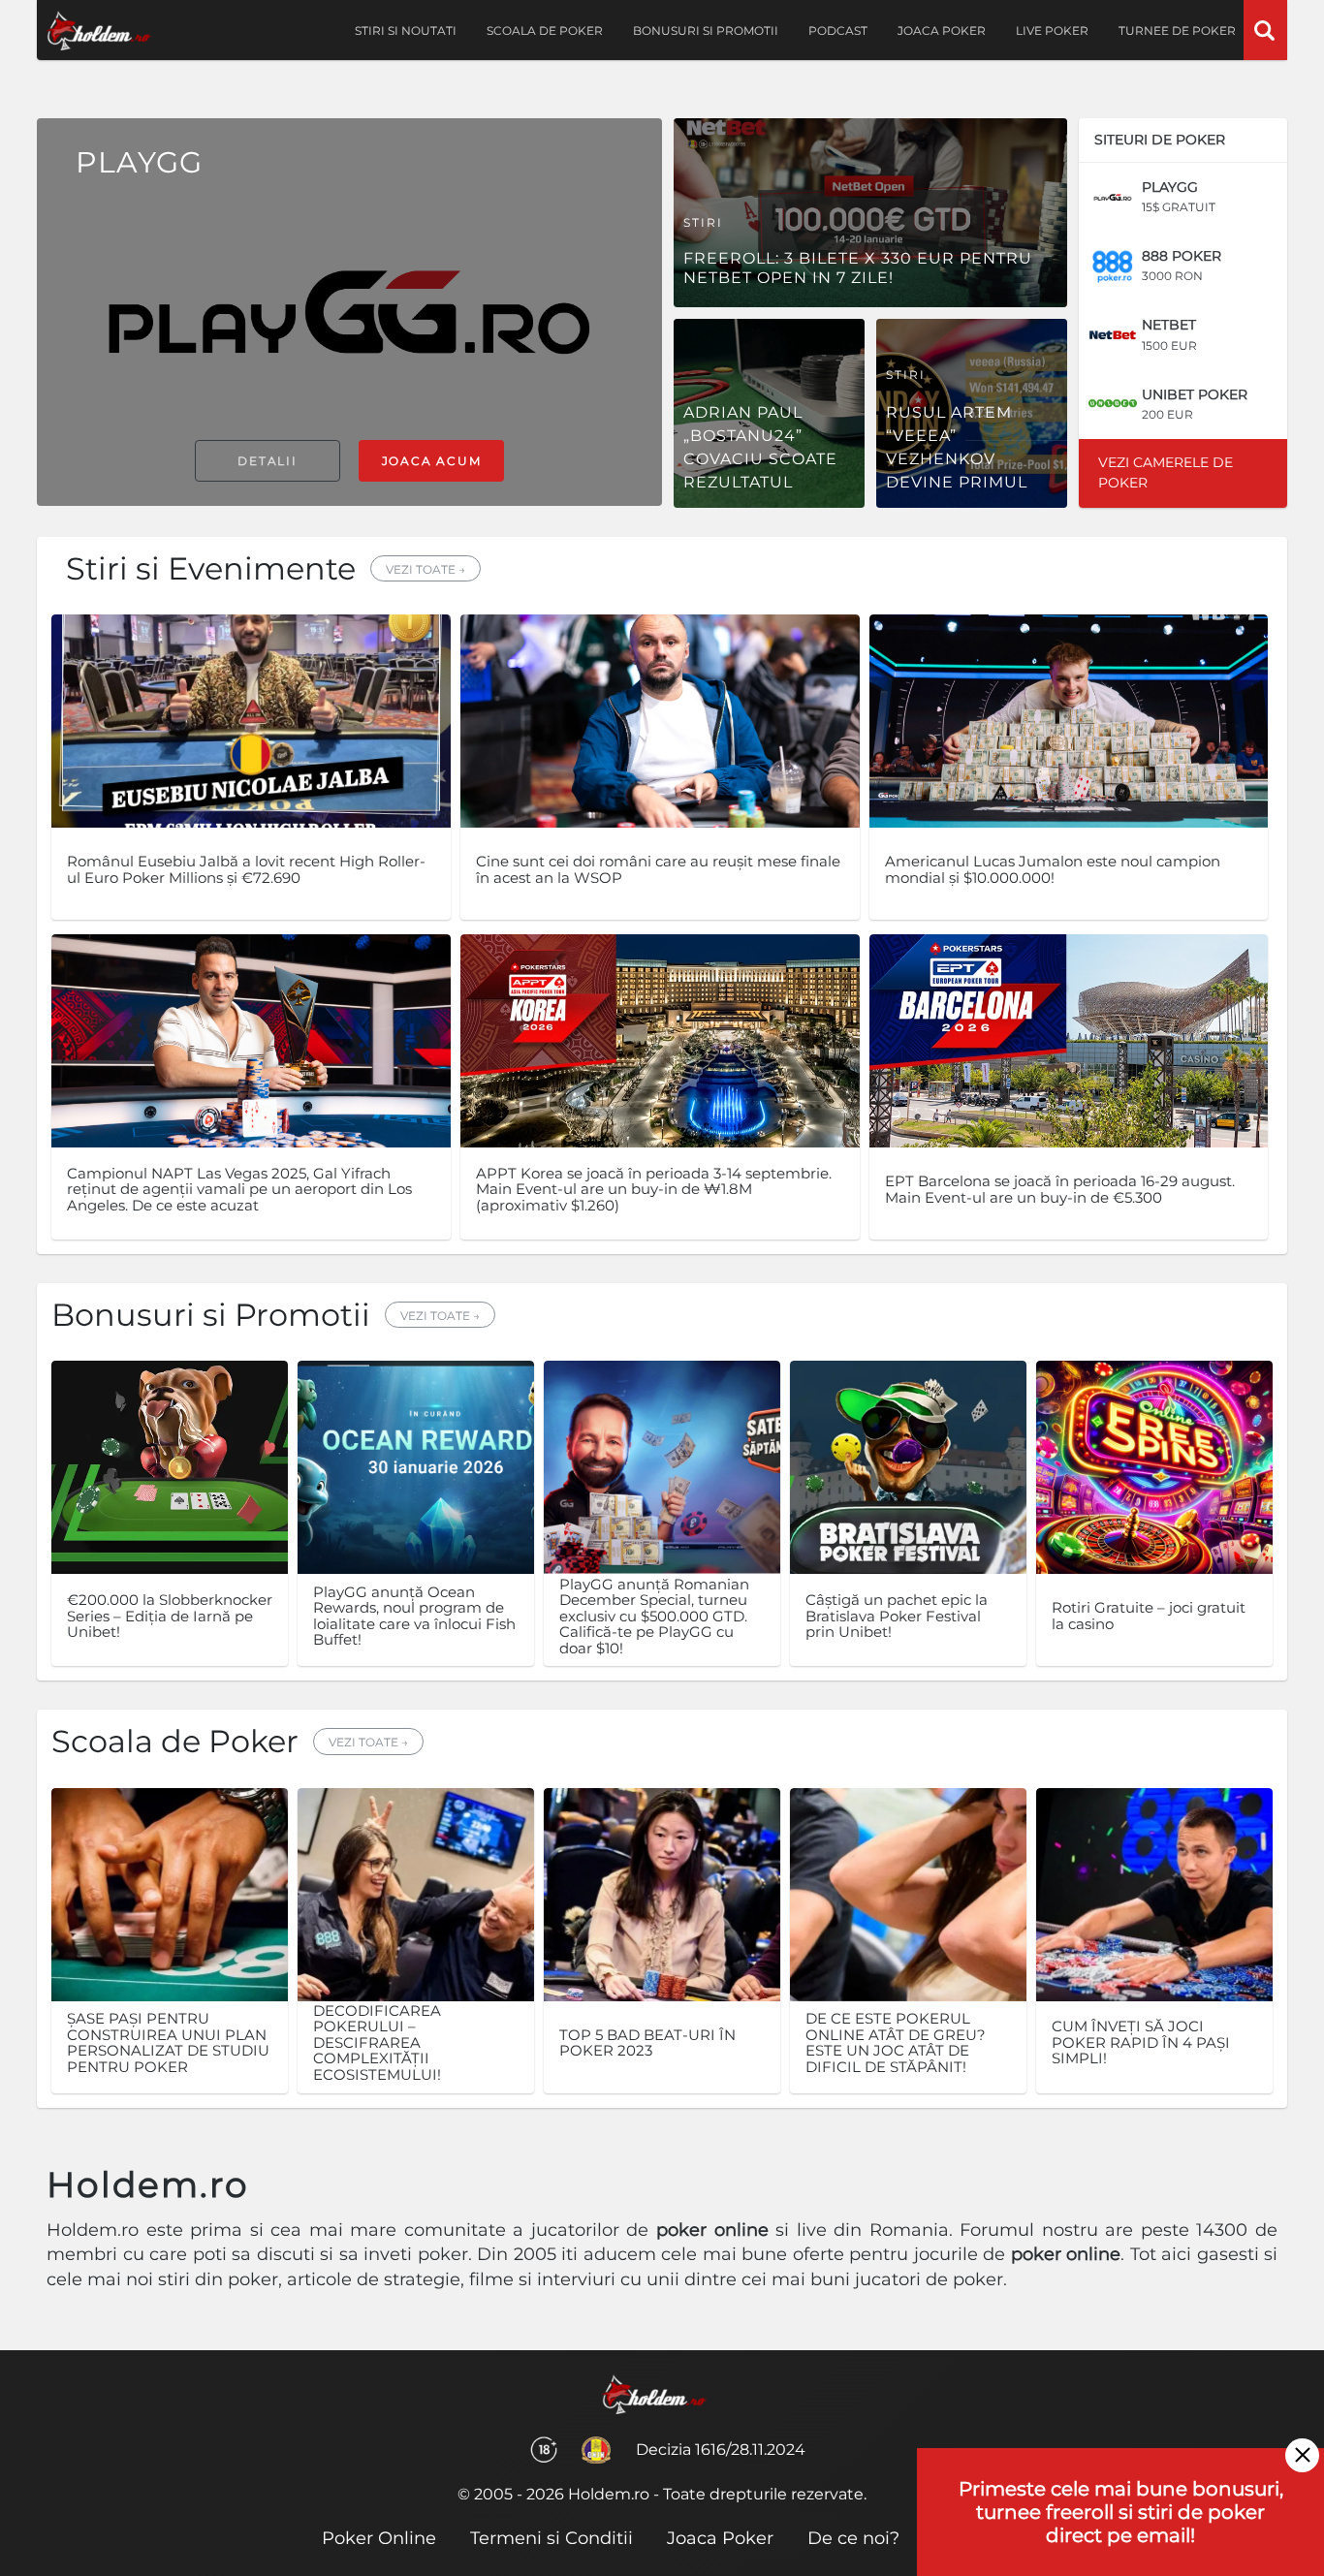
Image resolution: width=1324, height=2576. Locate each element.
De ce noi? (853, 2538)
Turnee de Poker (1177, 31)
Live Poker (1052, 31)
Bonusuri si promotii (706, 31)
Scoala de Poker (545, 31)
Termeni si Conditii (552, 2538)
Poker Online (379, 2538)
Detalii (268, 461)
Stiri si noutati (406, 31)
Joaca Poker (942, 31)
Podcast (838, 31)
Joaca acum (432, 461)
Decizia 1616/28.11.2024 (721, 2450)
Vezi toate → (426, 569)
